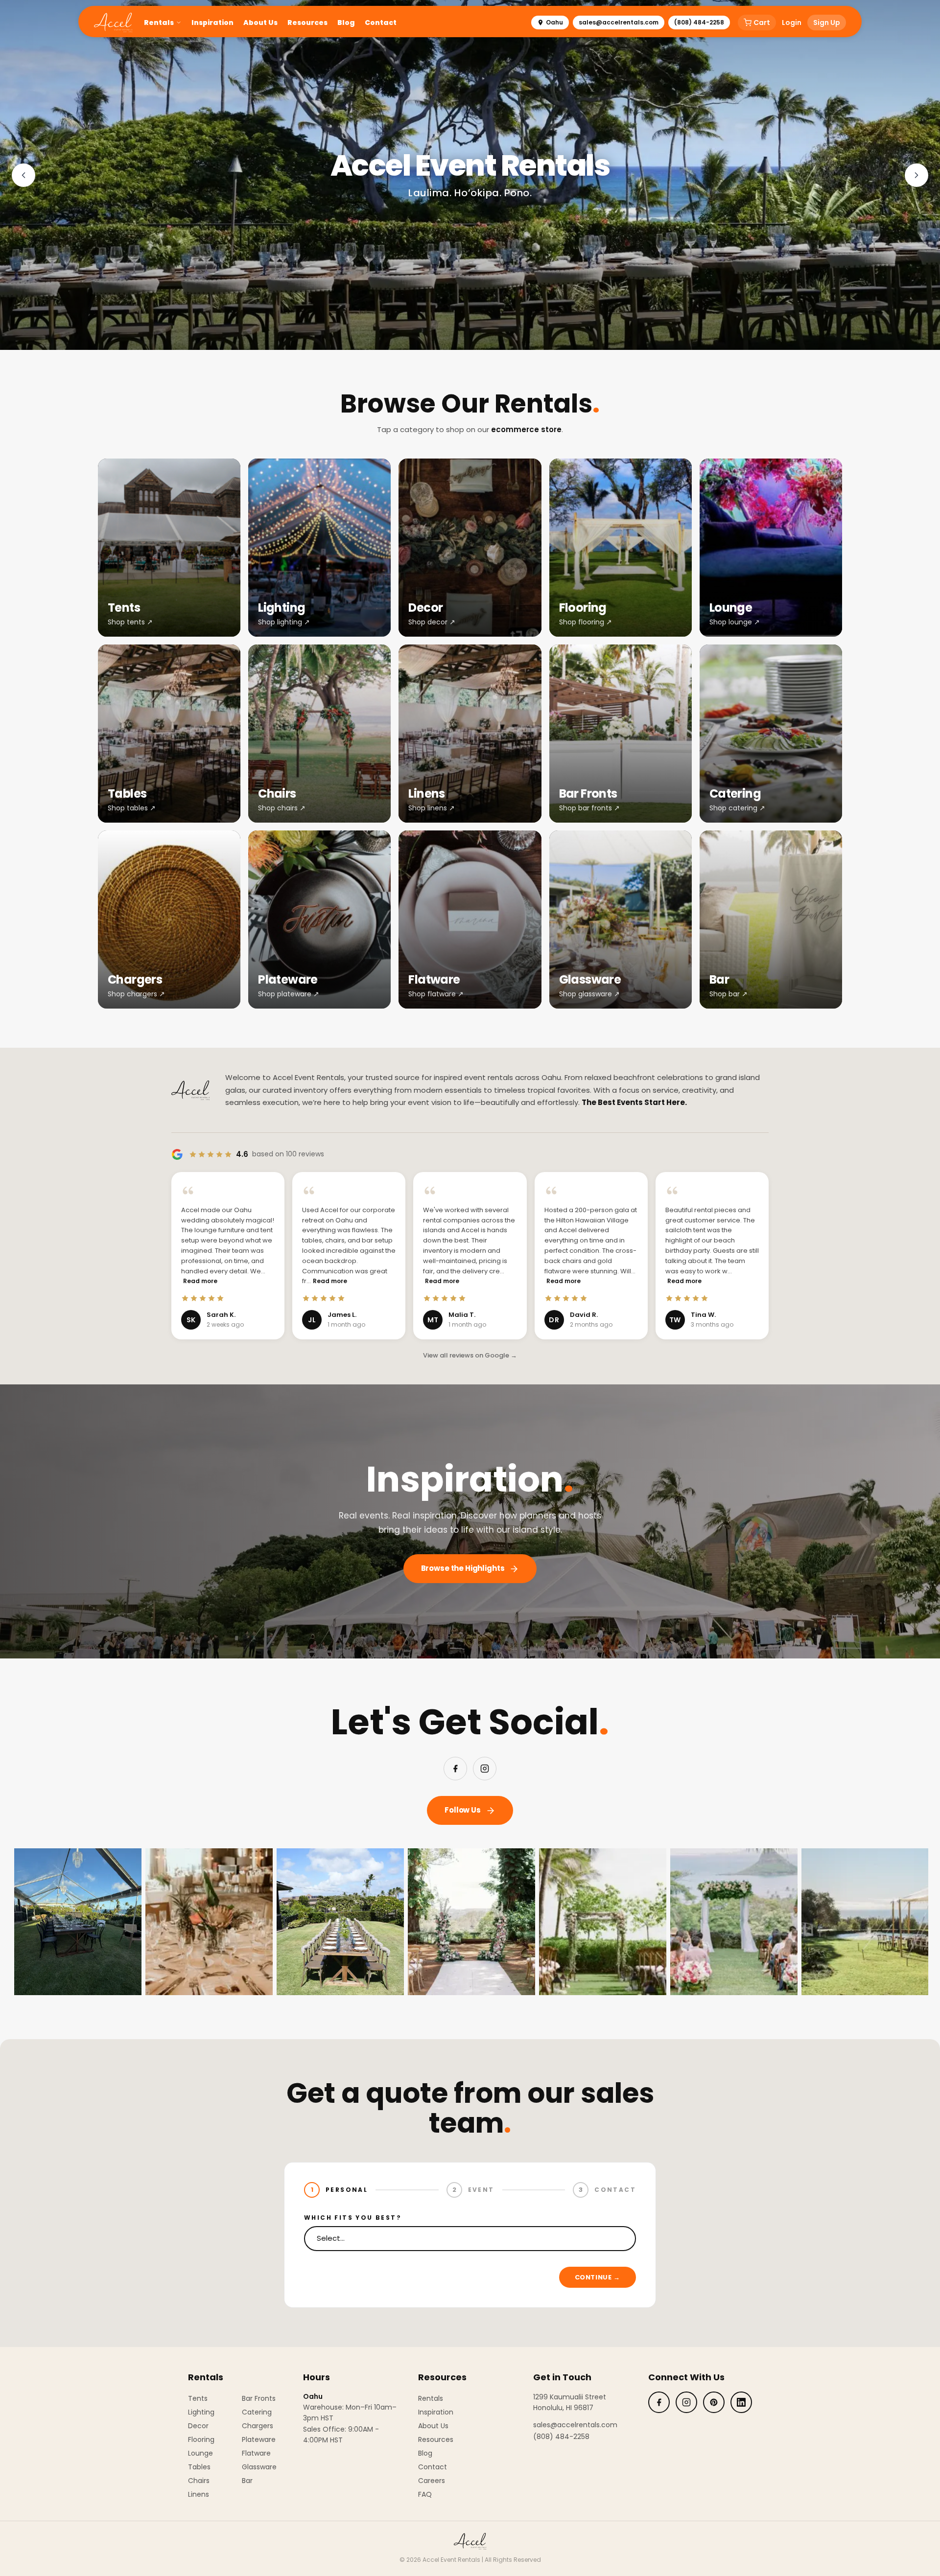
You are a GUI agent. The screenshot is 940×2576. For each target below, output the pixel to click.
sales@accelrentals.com (619, 22)
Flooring (201, 2439)
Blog (346, 23)
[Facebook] (455, 1769)
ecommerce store (526, 429)
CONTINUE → (598, 2277)
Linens (199, 2494)
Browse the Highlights (463, 1568)
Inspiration (212, 23)
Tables (199, 2467)
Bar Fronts (259, 2398)
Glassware (259, 2467)
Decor (198, 2426)
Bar (247, 2481)
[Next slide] (916, 175)
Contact (381, 23)
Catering (257, 2412)
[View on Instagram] (187, 1922)
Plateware (259, 2439)
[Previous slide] (23, 175)
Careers (432, 2481)
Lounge (200, 2453)
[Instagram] (485, 1769)
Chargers (258, 2426)
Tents (198, 2398)
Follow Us (463, 1810)
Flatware (256, 2453)
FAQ (425, 2494)
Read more (200, 1281)
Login (792, 23)
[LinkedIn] (741, 2402)
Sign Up (827, 23)
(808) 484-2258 (699, 22)
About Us (260, 23)
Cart (762, 23)
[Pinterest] (714, 2402)
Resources (307, 23)
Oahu (554, 22)
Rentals (159, 23)
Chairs (199, 2481)
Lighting (201, 2412)
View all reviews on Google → (470, 1355)
